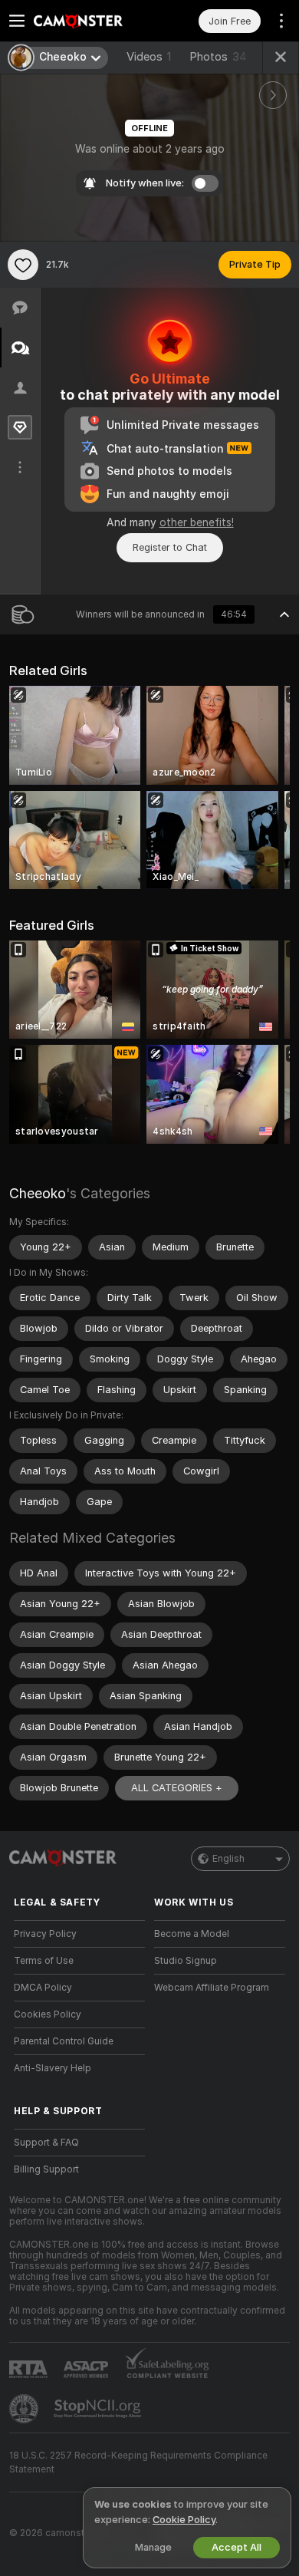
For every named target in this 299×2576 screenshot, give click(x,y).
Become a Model (192, 1934)
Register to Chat (170, 547)
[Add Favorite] (23, 265)
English (228, 1859)
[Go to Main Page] (92, 21)
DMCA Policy (43, 1988)
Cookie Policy (184, 2520)
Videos (149, 57)
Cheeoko (38, 1193)
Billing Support (46, 2169)
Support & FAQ (46, 2143)
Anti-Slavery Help (53, 2068)
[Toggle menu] (17, 21)
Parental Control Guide (64, 2041)
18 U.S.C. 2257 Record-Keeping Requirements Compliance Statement (138, 2462)
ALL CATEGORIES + (177, 1788)
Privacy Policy (45, 1934)
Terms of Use (44, 1961)
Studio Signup (186, 1961)
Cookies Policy (48, 2014)
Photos (218, 57)
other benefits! (197, 522)
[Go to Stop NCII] (99, 2409)
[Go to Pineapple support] (25, 2409)
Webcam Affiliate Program (212, 1988)
